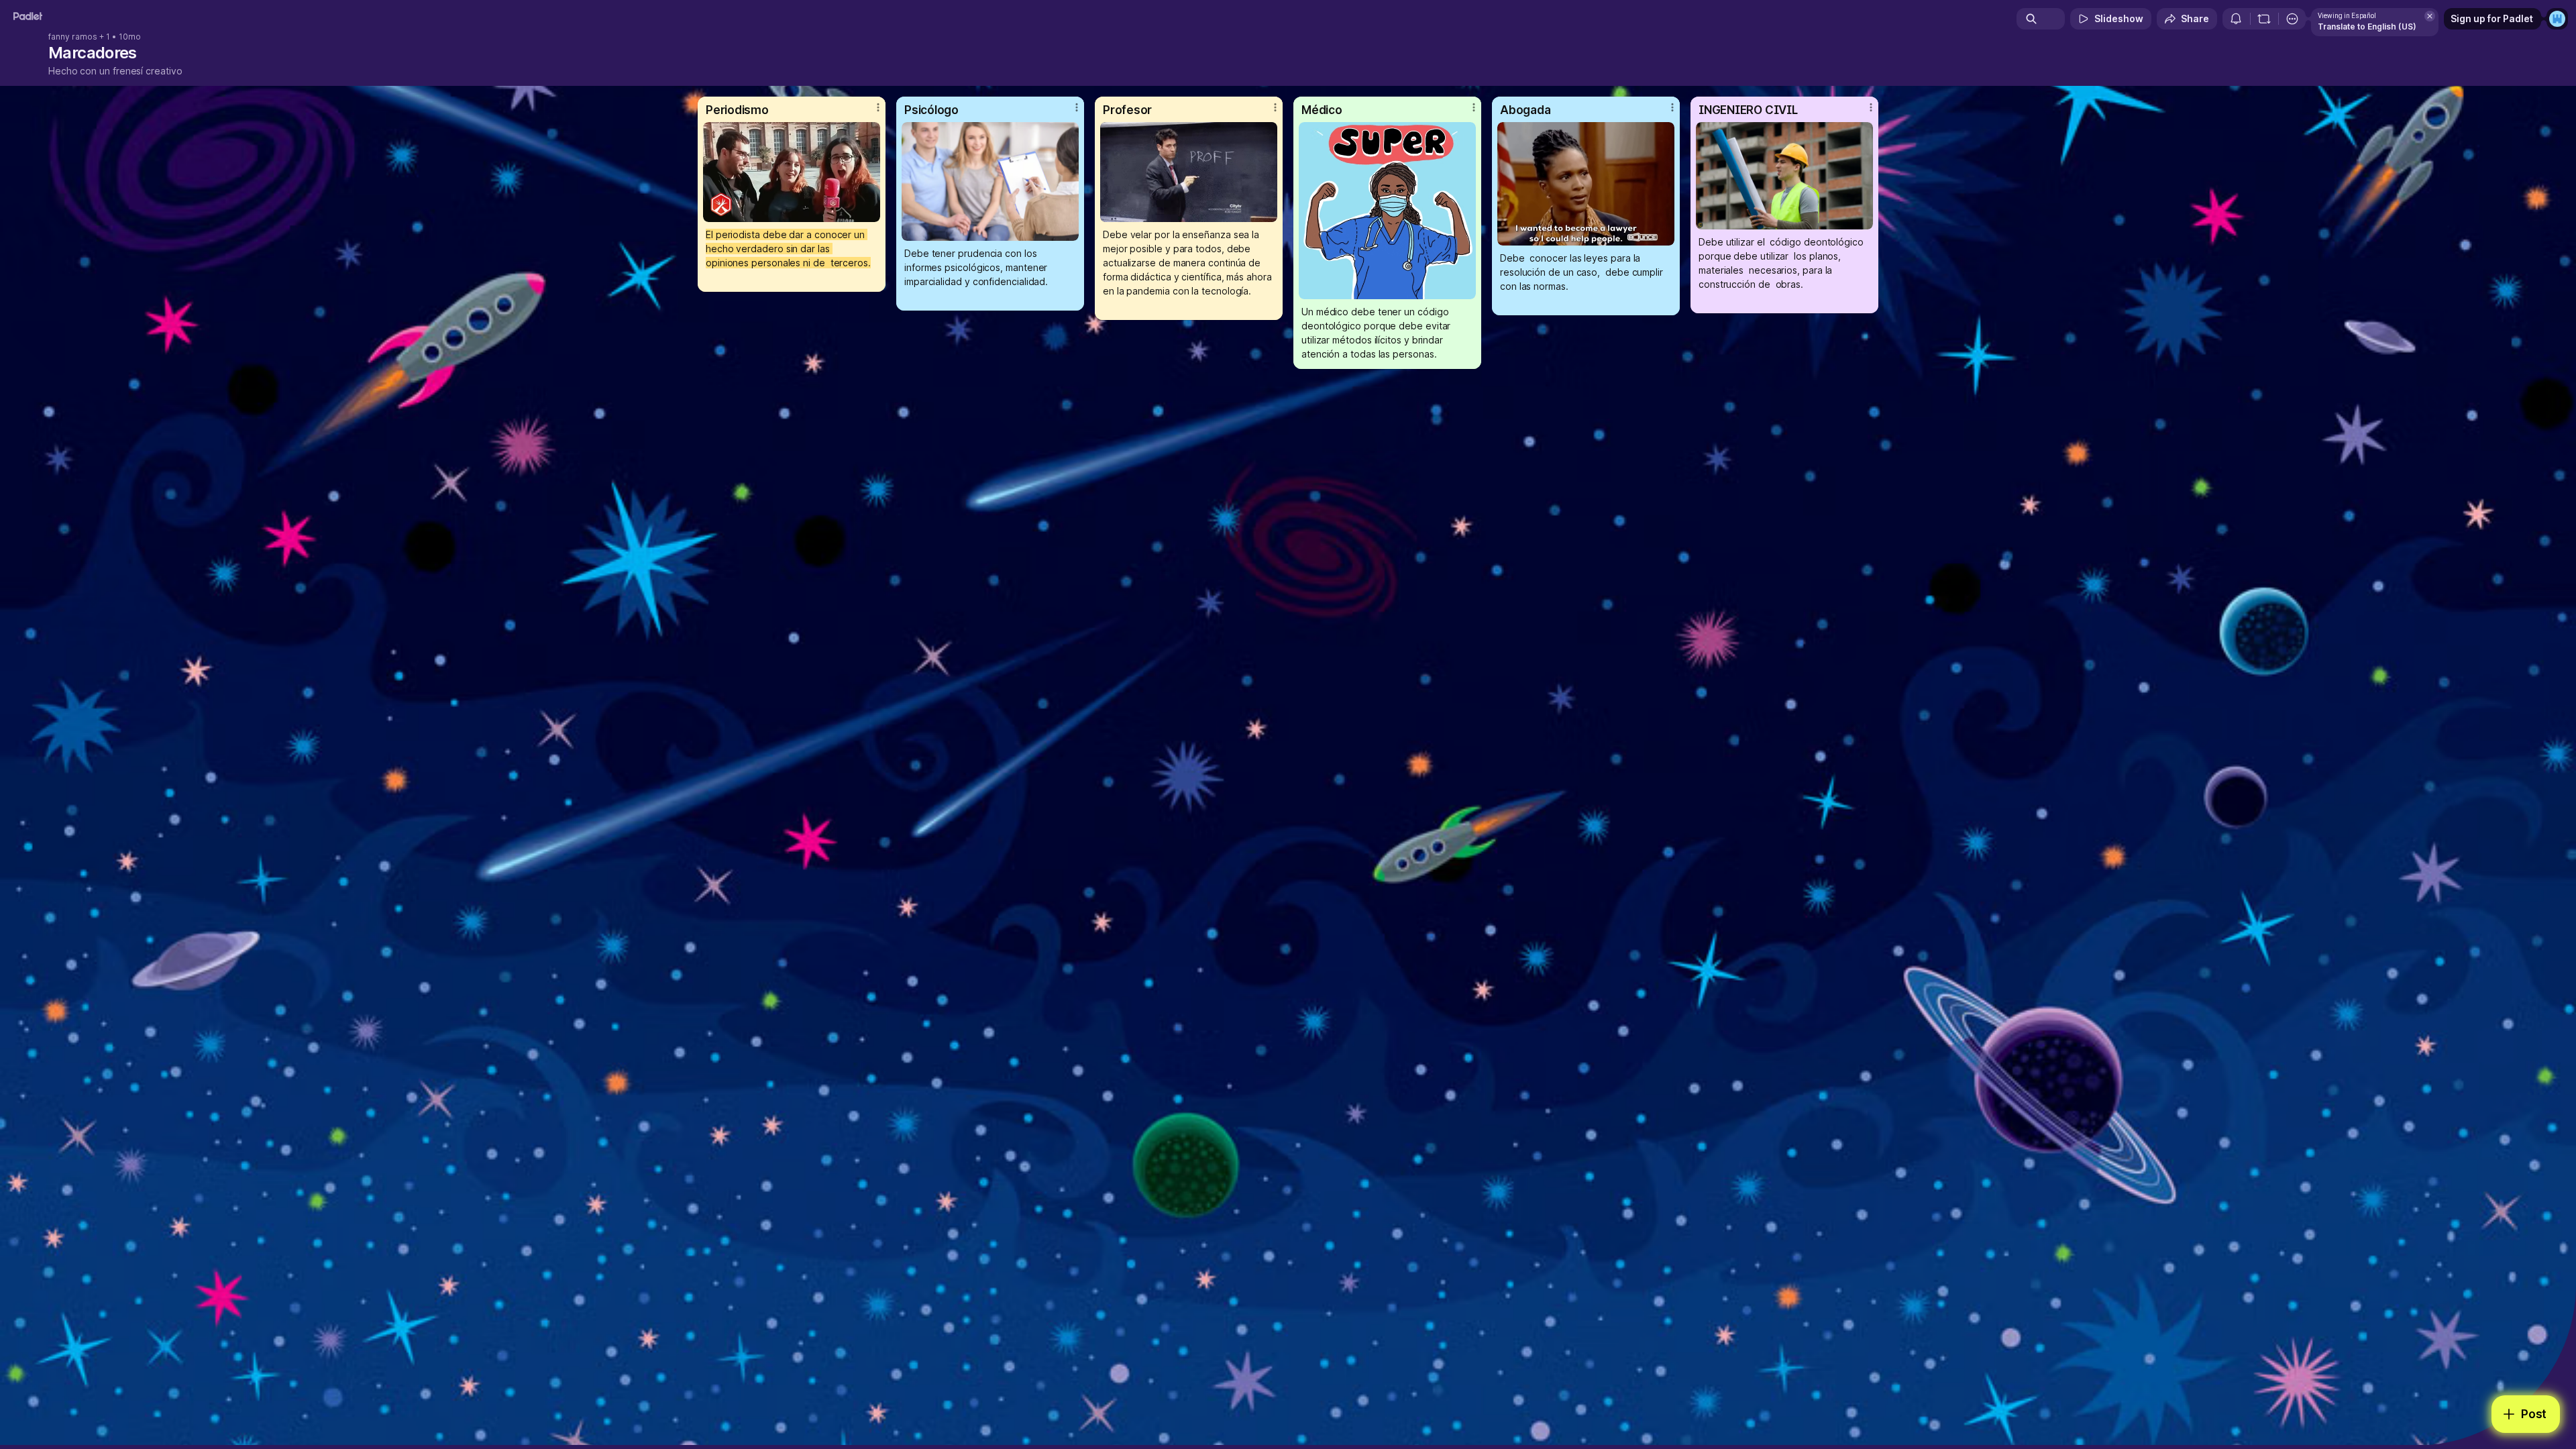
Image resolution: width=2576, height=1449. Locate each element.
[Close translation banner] (2430, 16)
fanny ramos (73, 37)
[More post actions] (878, 107)
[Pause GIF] (869, 211)
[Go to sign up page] (2557, 19)
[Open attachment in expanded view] (792, 172)
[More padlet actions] (2292, 19)
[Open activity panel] (2236, 19)
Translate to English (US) (2367, 26)
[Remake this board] (2264, 19)
